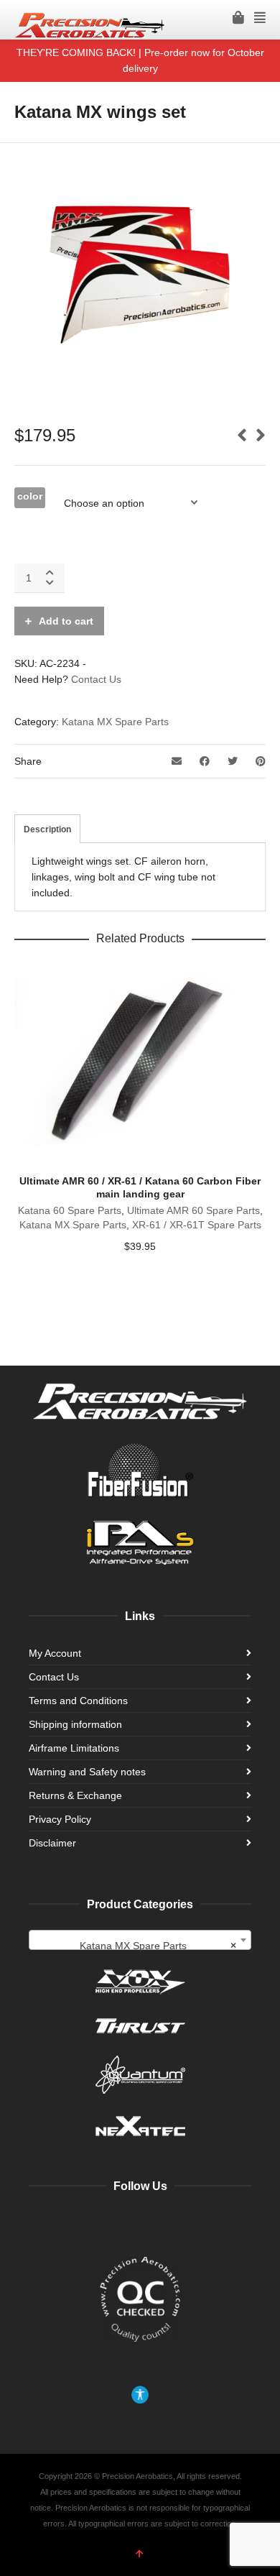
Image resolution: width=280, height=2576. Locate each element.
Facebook (93, 2223)
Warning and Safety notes (87, 1772)
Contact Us (96, 679)
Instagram (157, 2223)
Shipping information (75, 1724)
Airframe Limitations (74, 1748)
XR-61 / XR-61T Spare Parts (197, 1225)
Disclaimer (52, 1843)
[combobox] (140, 1940)
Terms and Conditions (78, 1701)
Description (47, 829)
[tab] (47, 829)
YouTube (125, 2223)
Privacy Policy (60, 1819)
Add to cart (66, 621)
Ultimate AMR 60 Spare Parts (193, 1210)
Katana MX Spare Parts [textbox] (158, 1946)
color (30, 496)
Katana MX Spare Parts (115, 722)
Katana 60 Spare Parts (70, 1210)
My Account (55, 1653)
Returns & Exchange (75, 1795)
